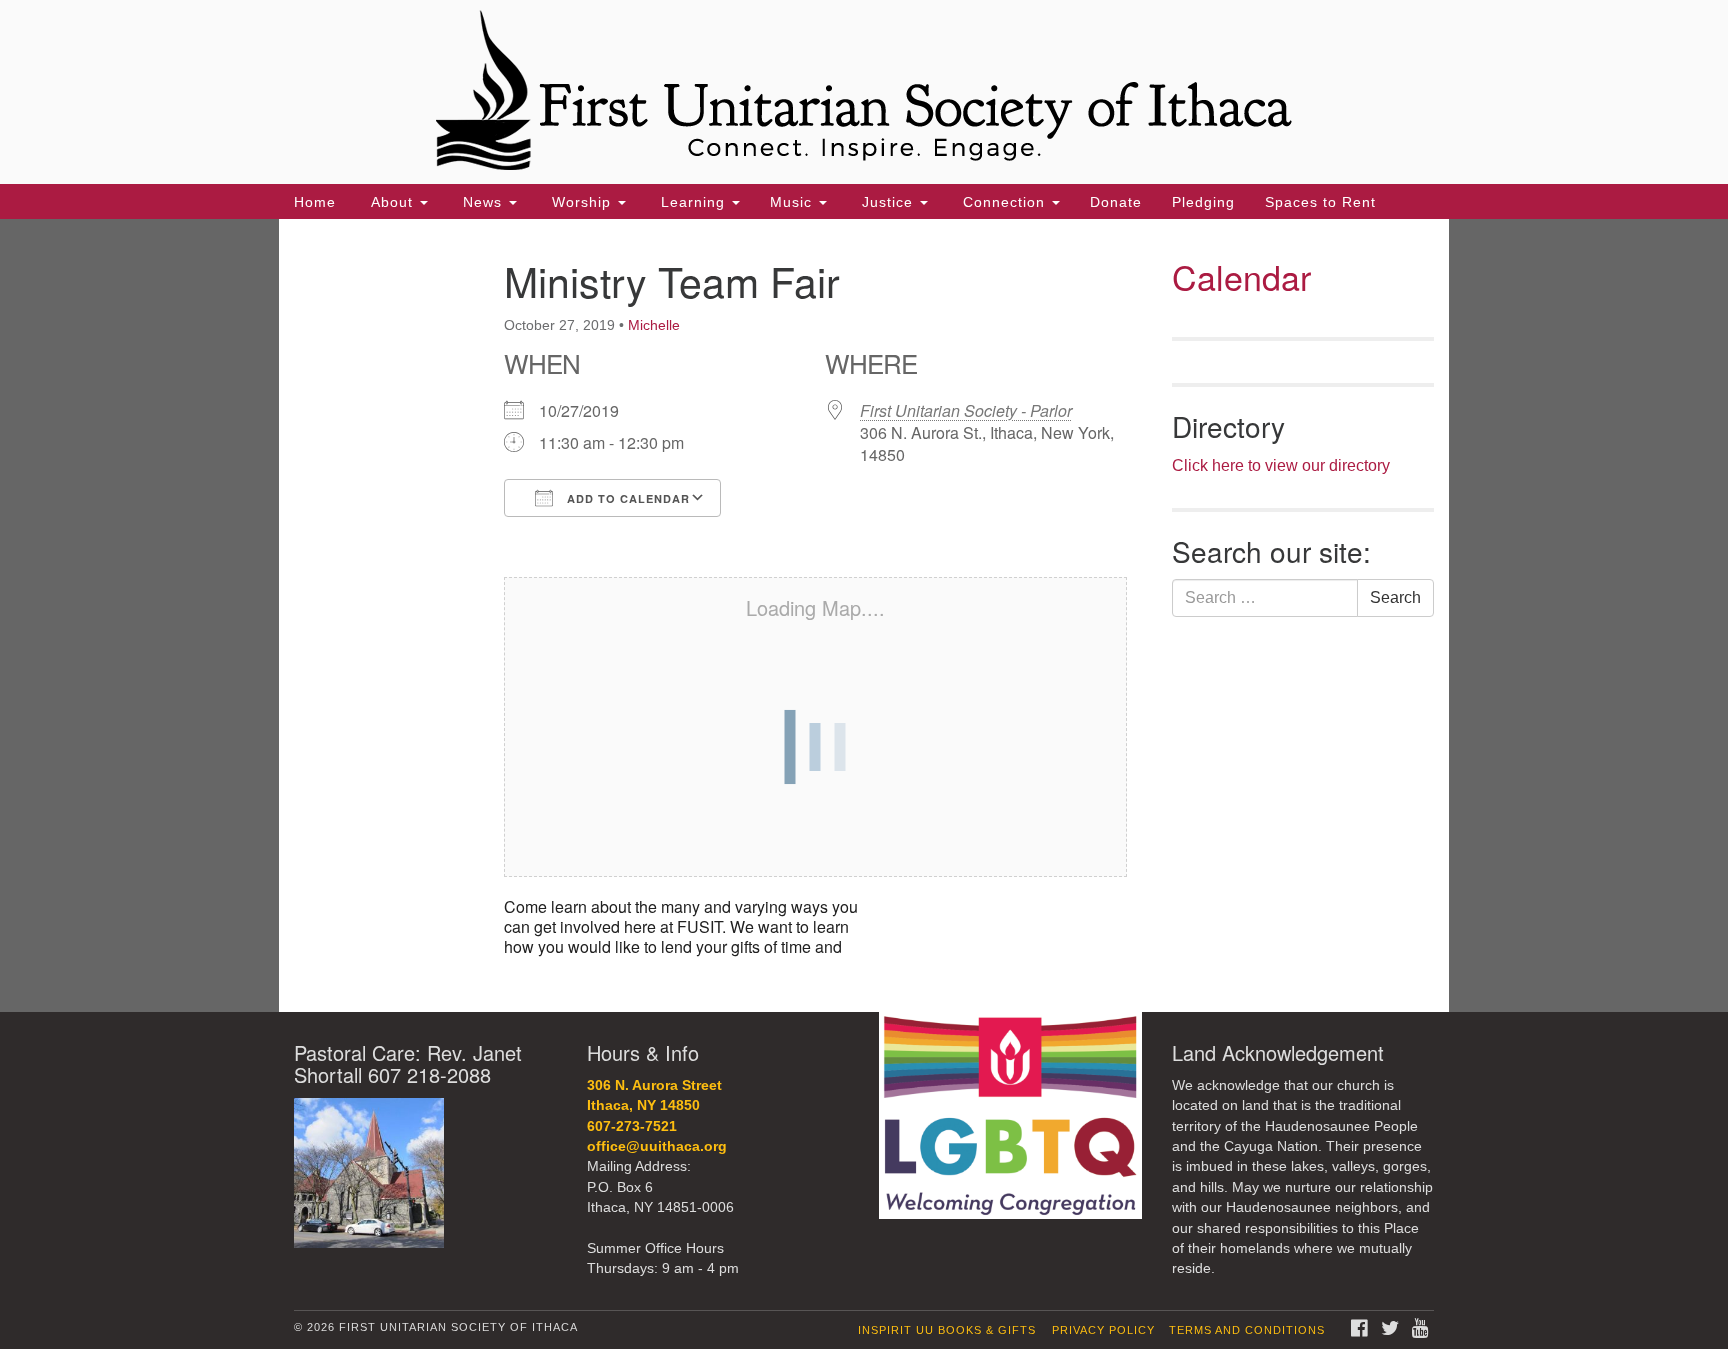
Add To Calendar (626, 498)
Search (1395, 597)
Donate (1116, 202)
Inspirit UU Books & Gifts (947, 1330)
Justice (887, 202)
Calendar (1241, 276)
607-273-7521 (632, 1126)
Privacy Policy (1103, 1330)
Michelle (654, 325)
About (392, 202)
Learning (693, 202)
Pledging (1203, 202)
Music (793, 202)
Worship (581, 202)
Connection (1004, 202)
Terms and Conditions (1247, 1330)
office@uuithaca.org (657, 1146)
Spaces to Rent (1320, 202)
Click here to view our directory (1281, 465)
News (482, 202)
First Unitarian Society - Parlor (966, 410)
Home (315, 202)
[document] (864, 615)
